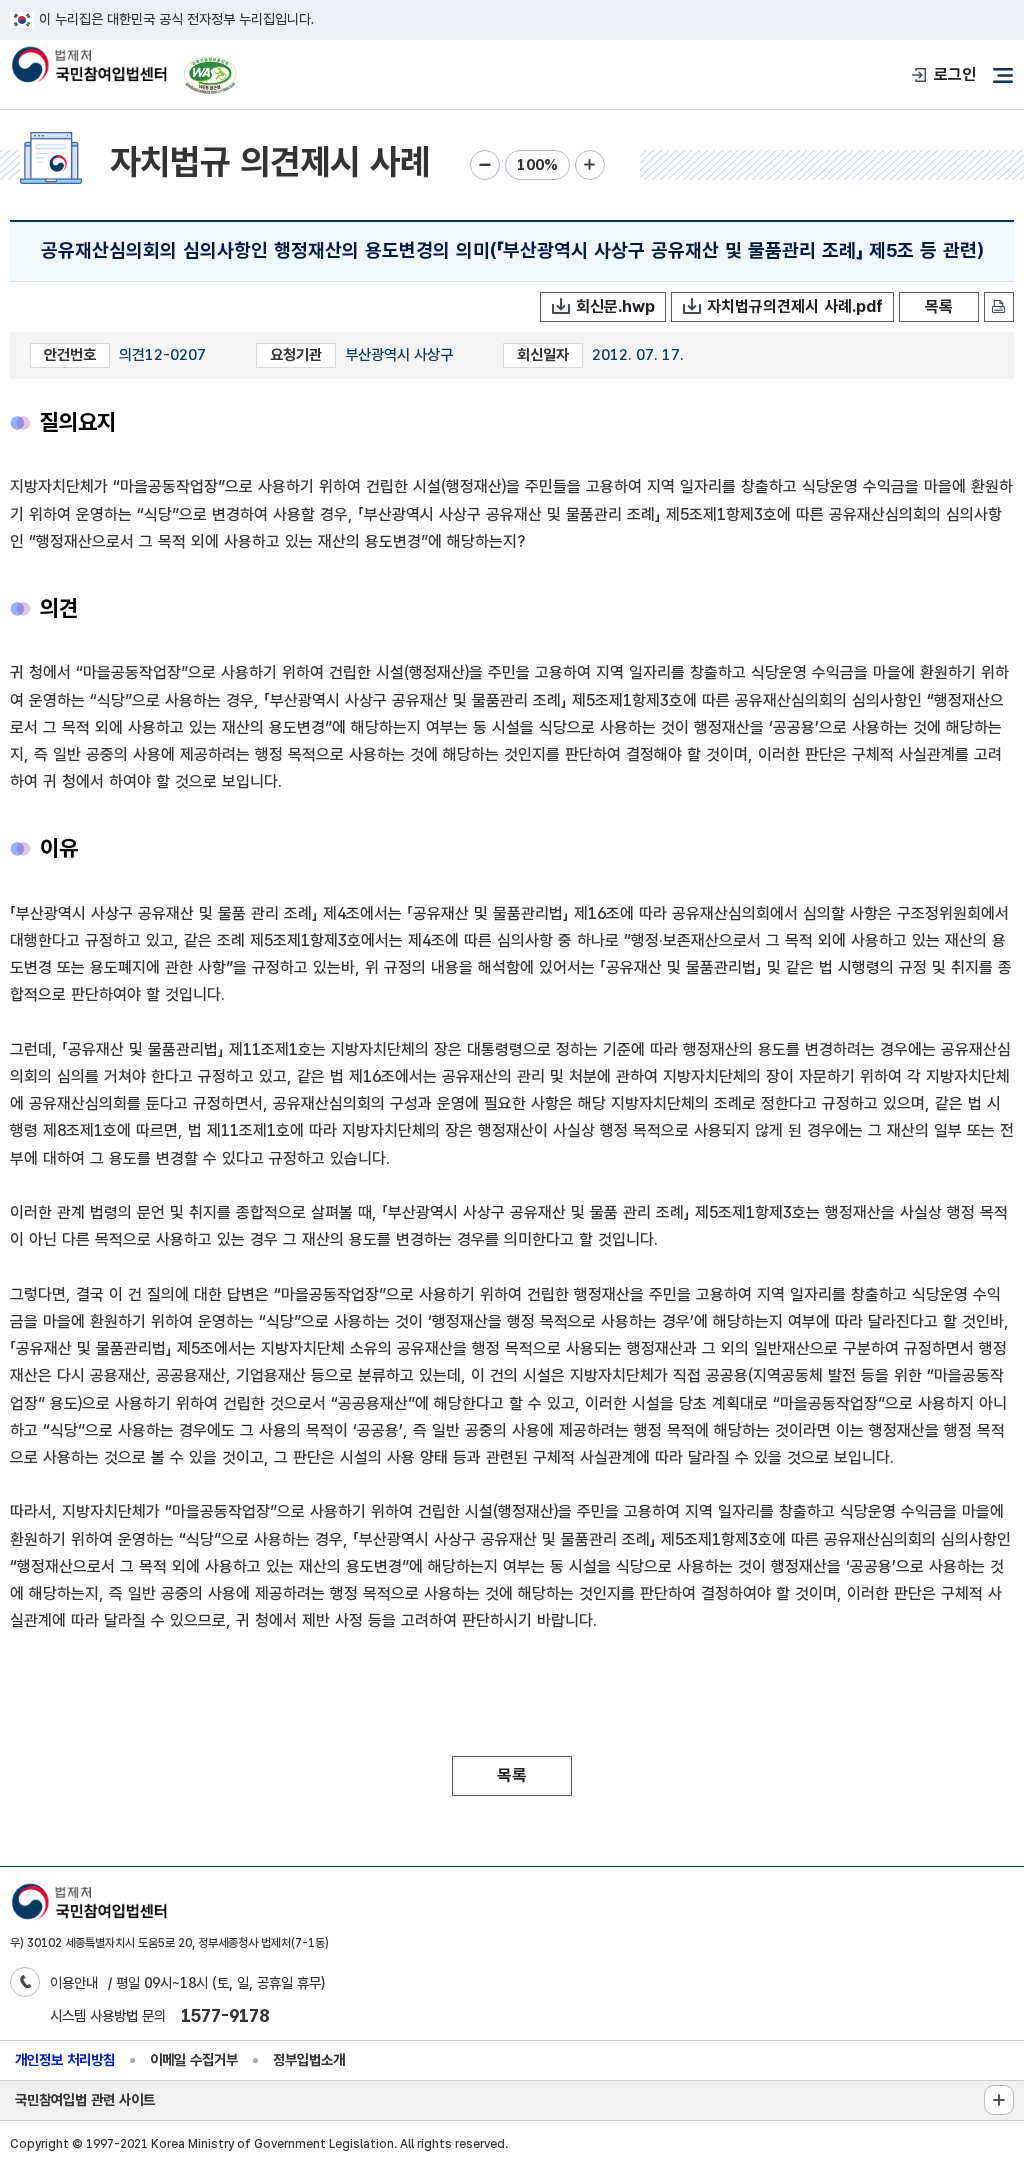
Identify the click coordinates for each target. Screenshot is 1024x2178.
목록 (939, 306)
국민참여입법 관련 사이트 (85, 2099)
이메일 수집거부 (194, 2059)
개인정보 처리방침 (65, 2059)
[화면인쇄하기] (999, 307)
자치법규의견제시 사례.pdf (795, 306)
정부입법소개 (309, 2059)
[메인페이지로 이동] (88, 66)
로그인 (955, 74)
